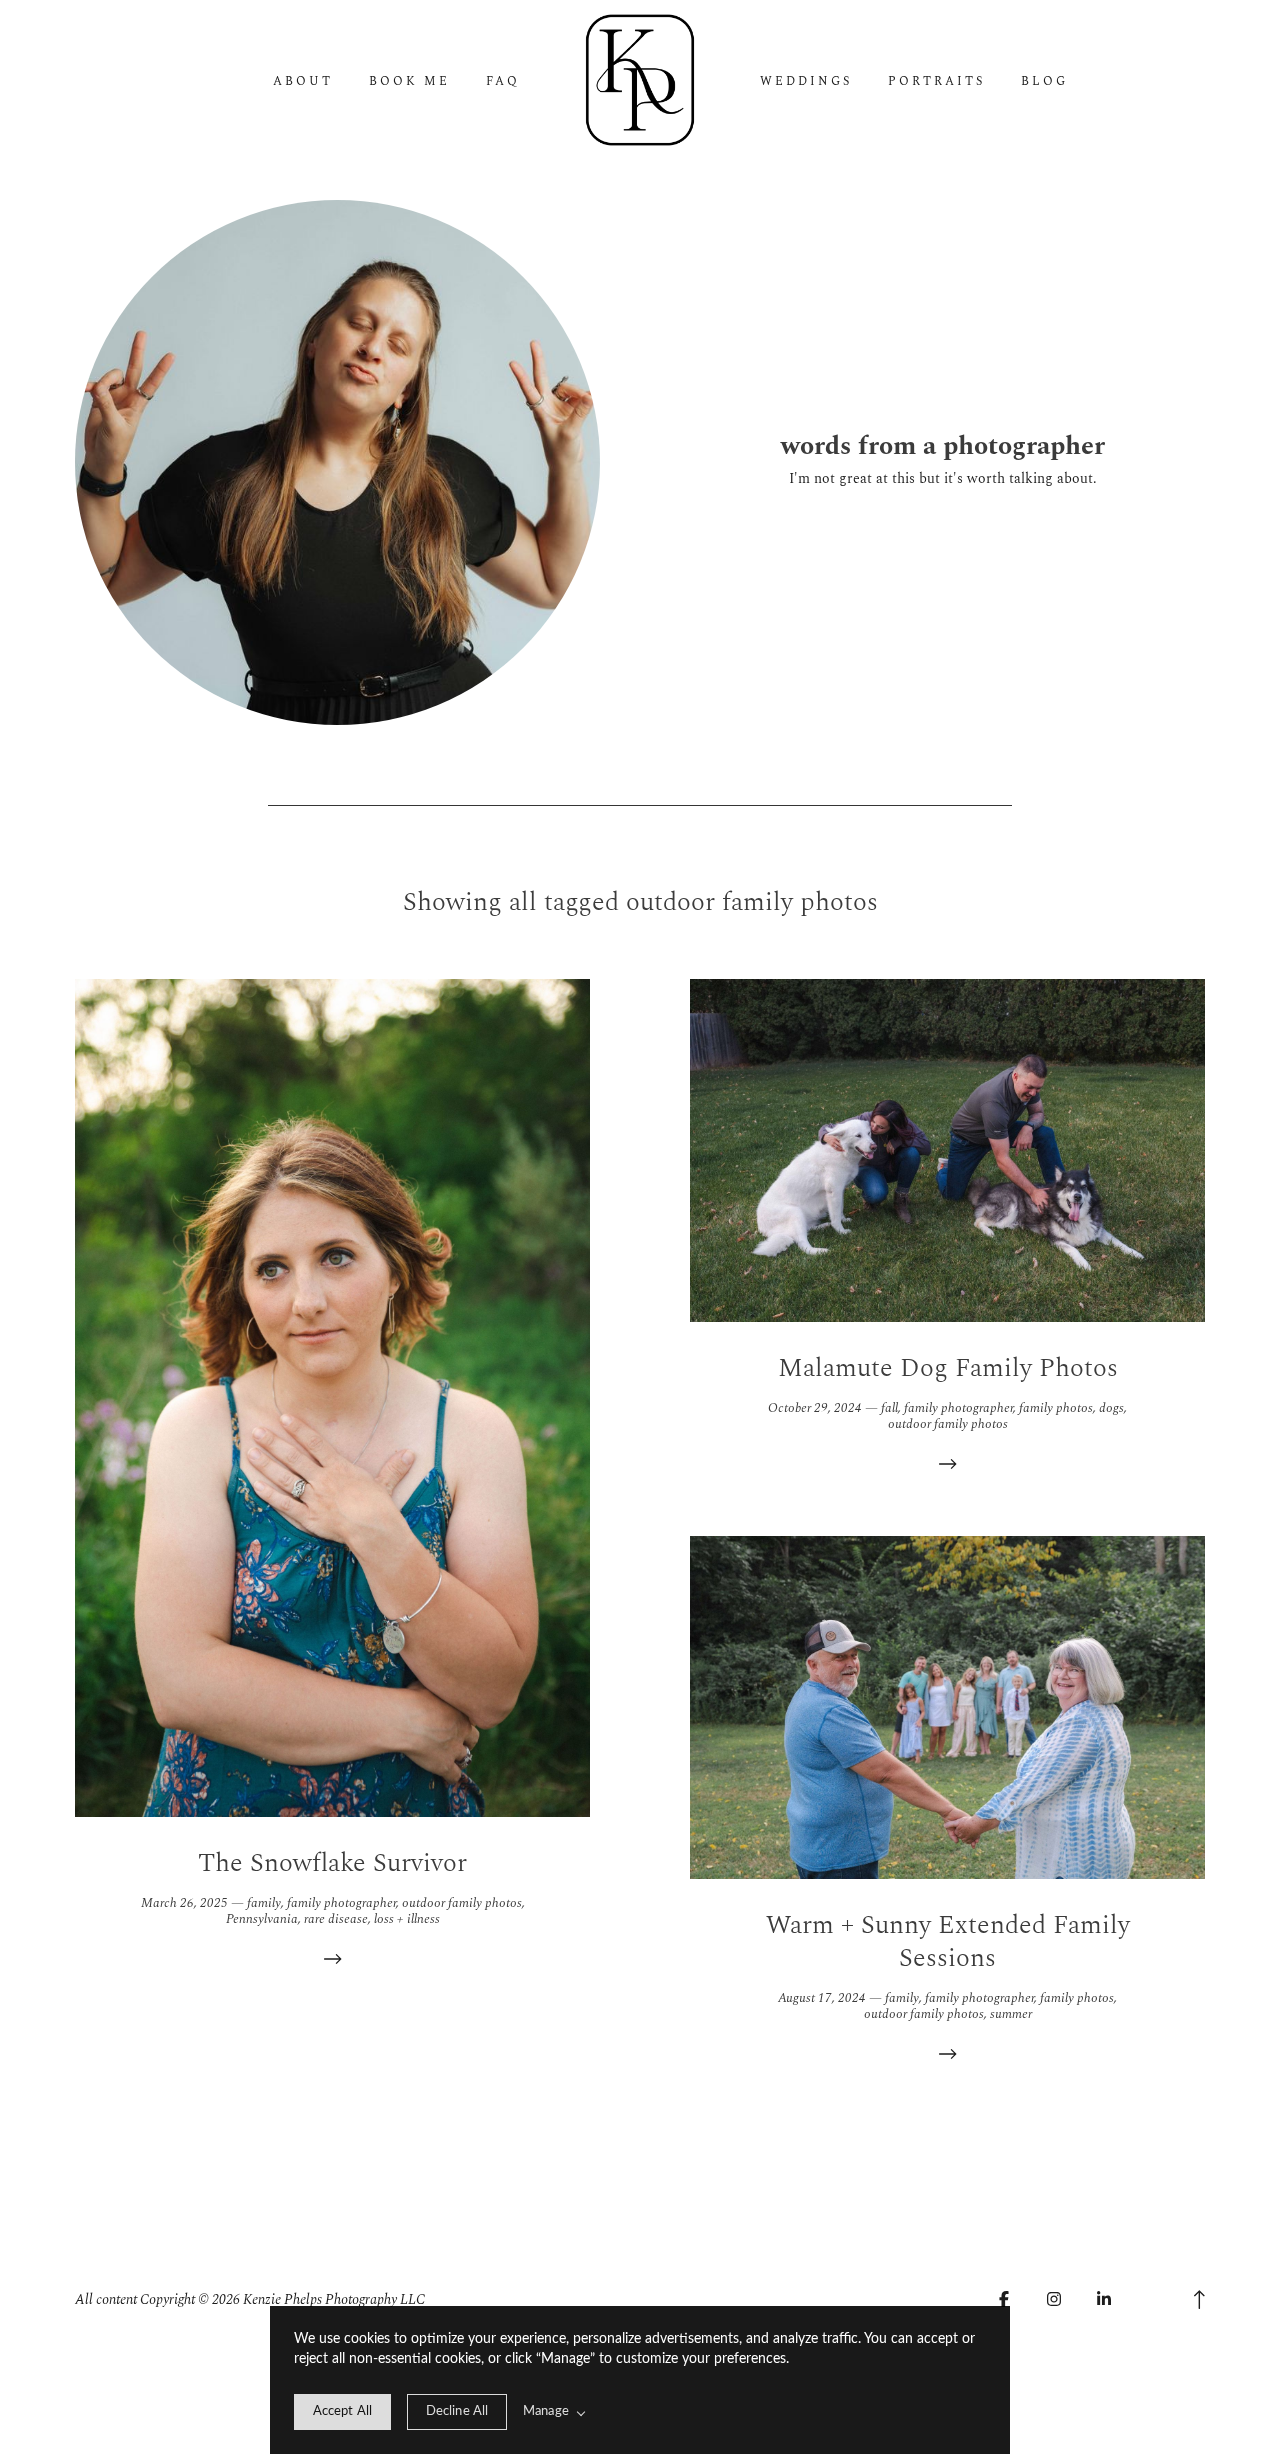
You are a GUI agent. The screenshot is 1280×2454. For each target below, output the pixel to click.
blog (1044, 82)
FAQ (503, 82)
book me (409, 82)
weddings (806, 82)
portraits (936, 82)
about (303, 82)
